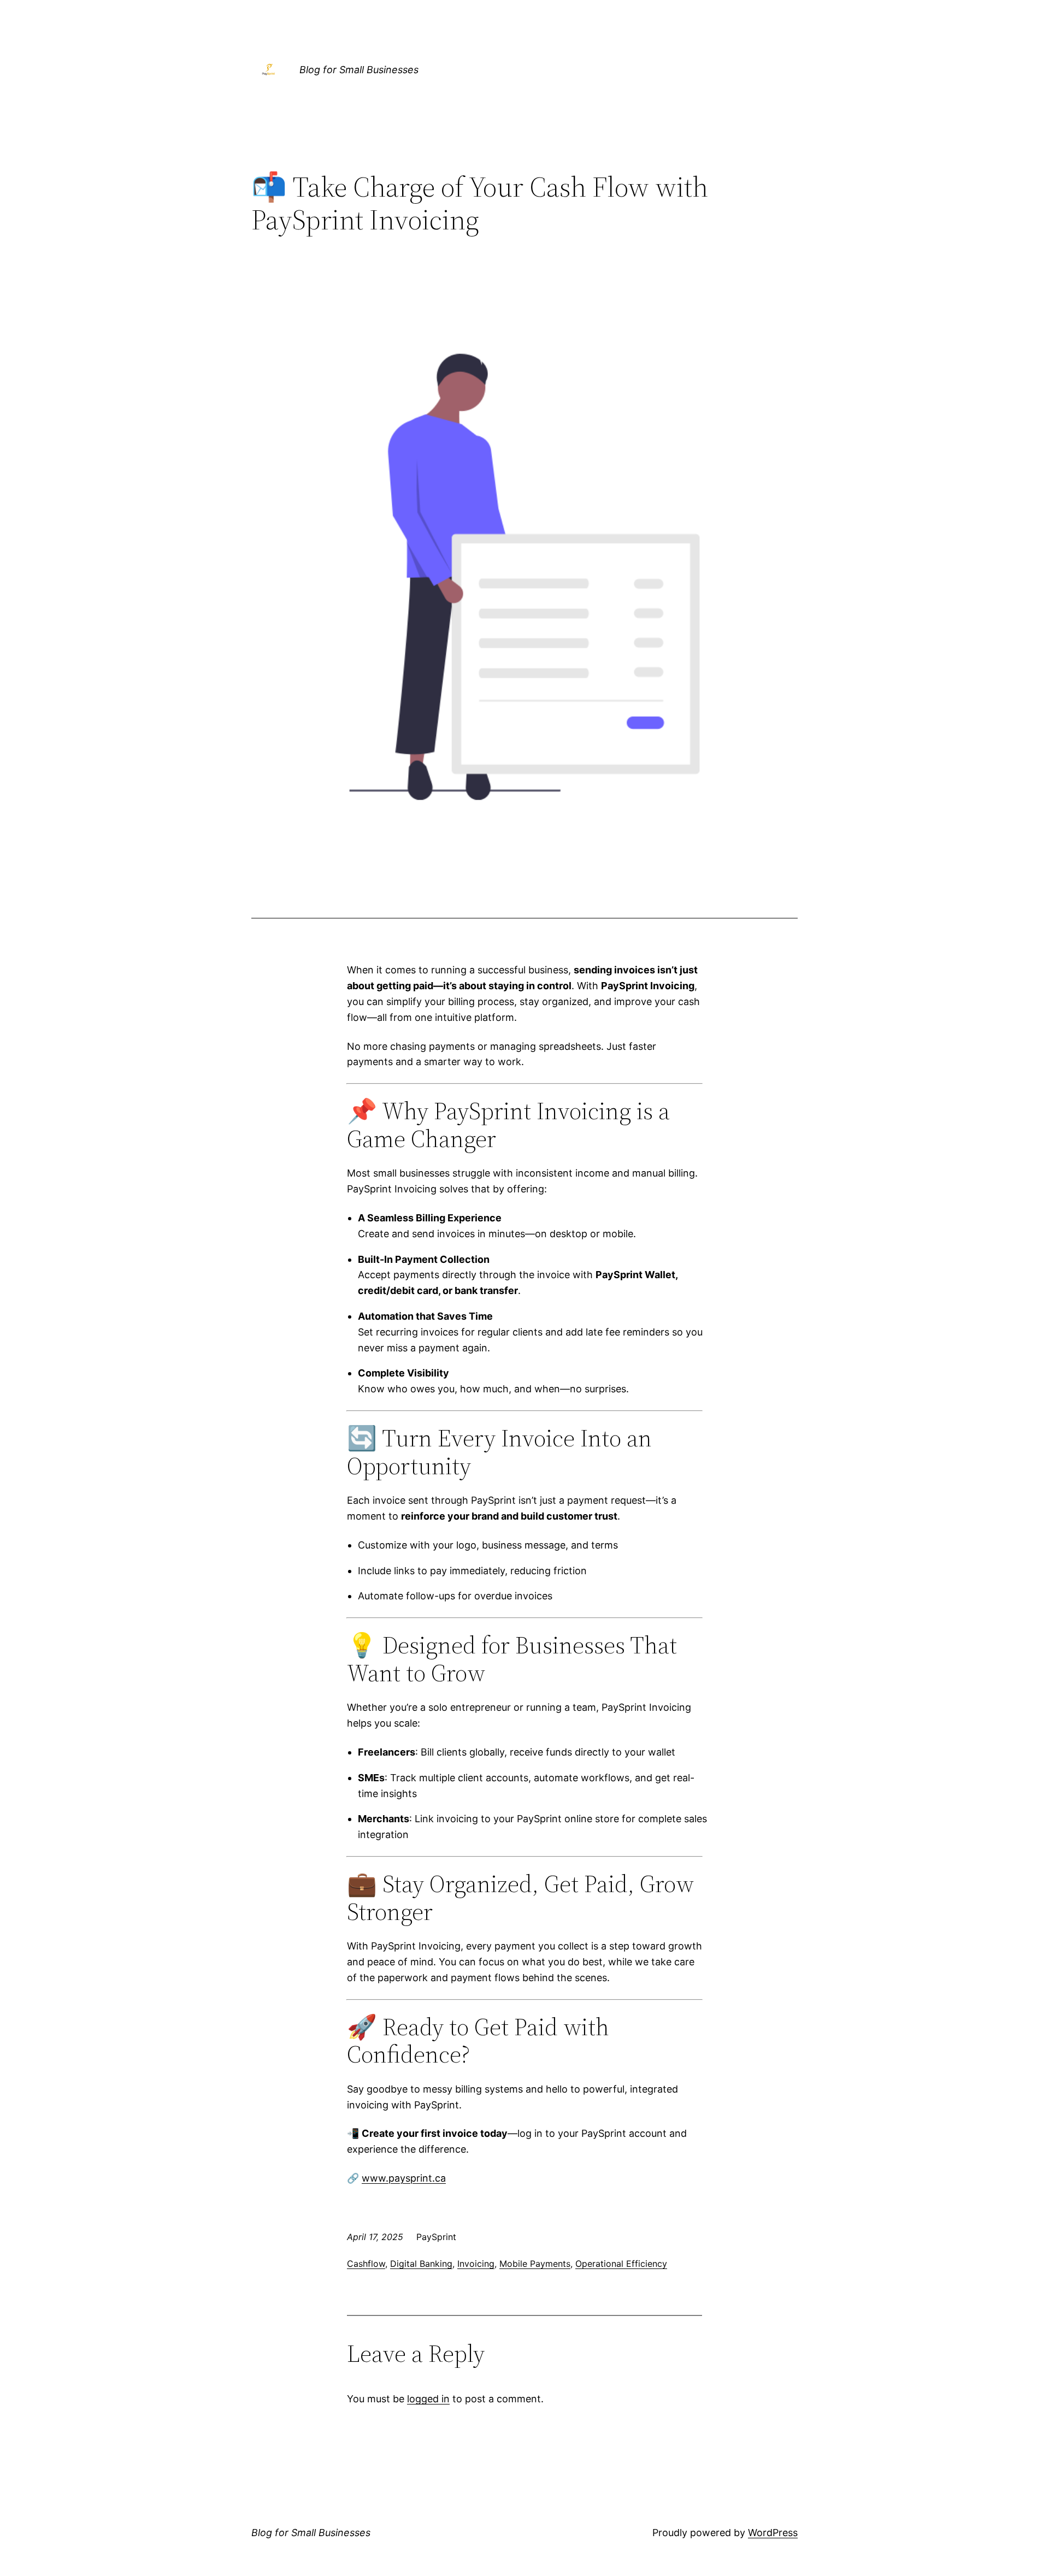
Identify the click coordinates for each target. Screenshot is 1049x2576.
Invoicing (476, 2264)
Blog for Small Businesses (359, 70)
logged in (428, 2399)
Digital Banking (421, 2264)
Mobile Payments (535, 2264)
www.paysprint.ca (404, 2178)
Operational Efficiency (621, 2264)
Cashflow (366, 2264)
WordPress (773, 2533)
